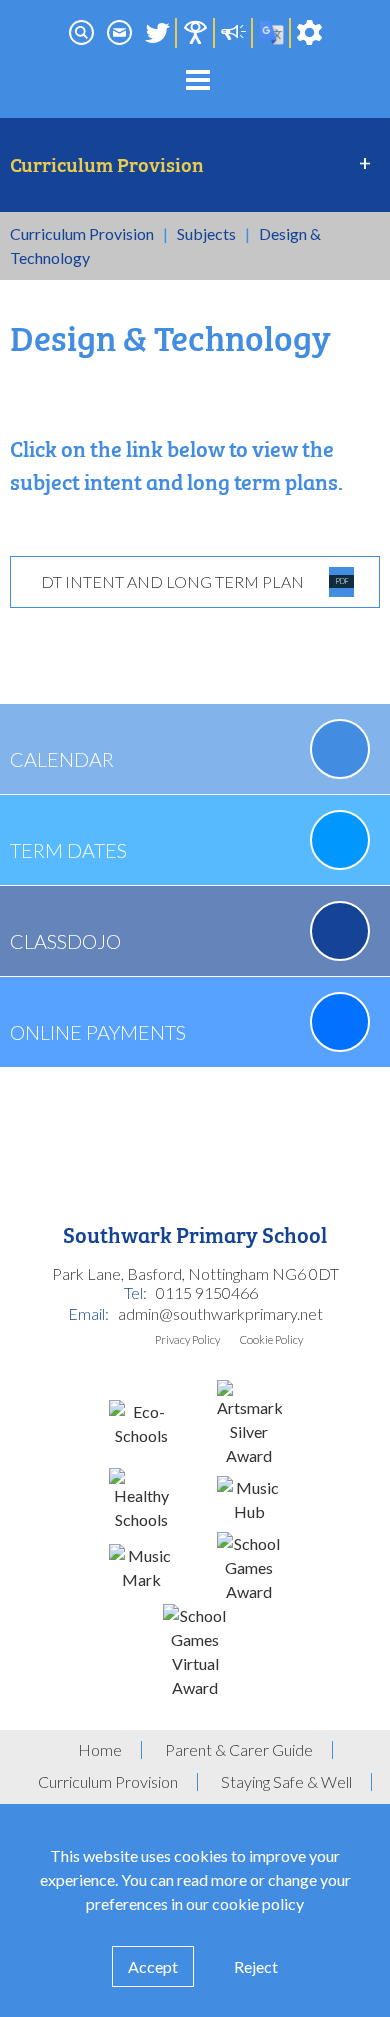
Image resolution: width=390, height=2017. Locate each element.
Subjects (206, 233)
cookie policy (258, 1903)
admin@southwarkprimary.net (220, 1313)
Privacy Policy (187, 1339)
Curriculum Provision (82, 233)
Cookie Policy (271, 1339)
